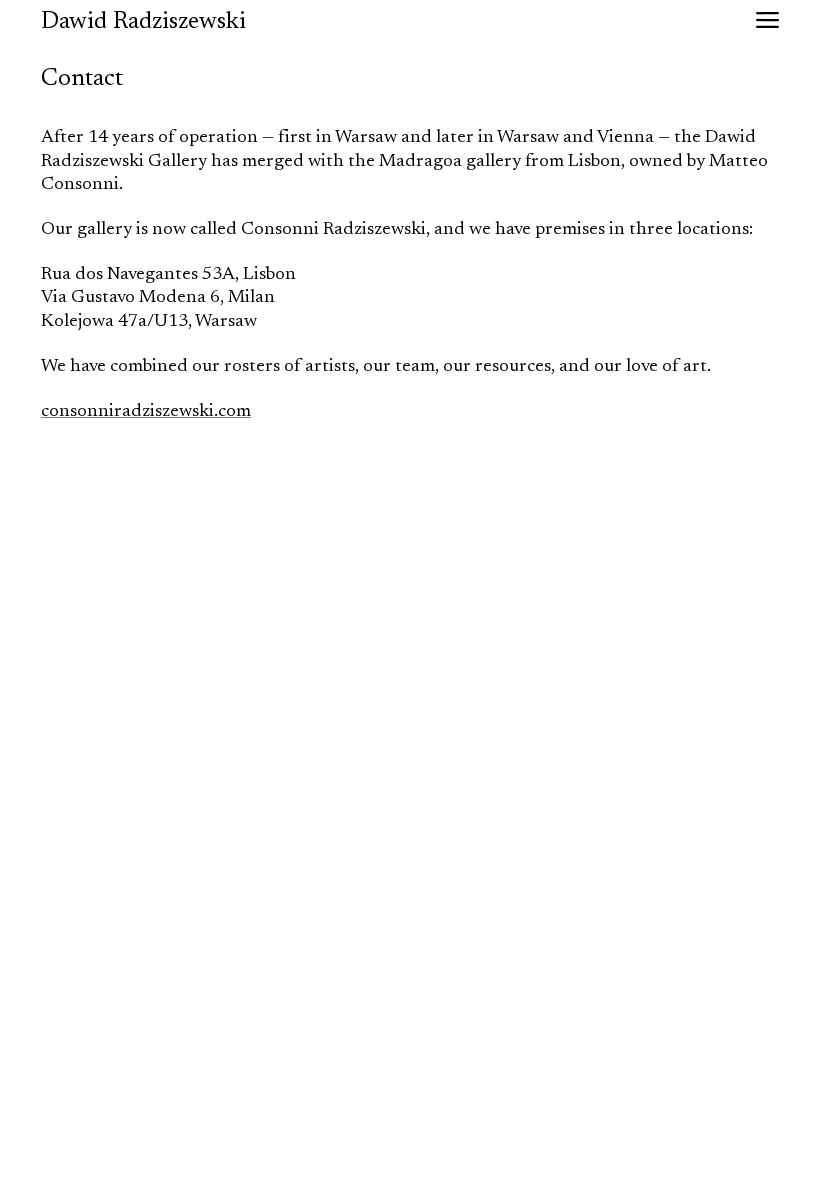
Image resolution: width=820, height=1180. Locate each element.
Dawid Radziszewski (143, 22)
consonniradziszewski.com (146, 412)
